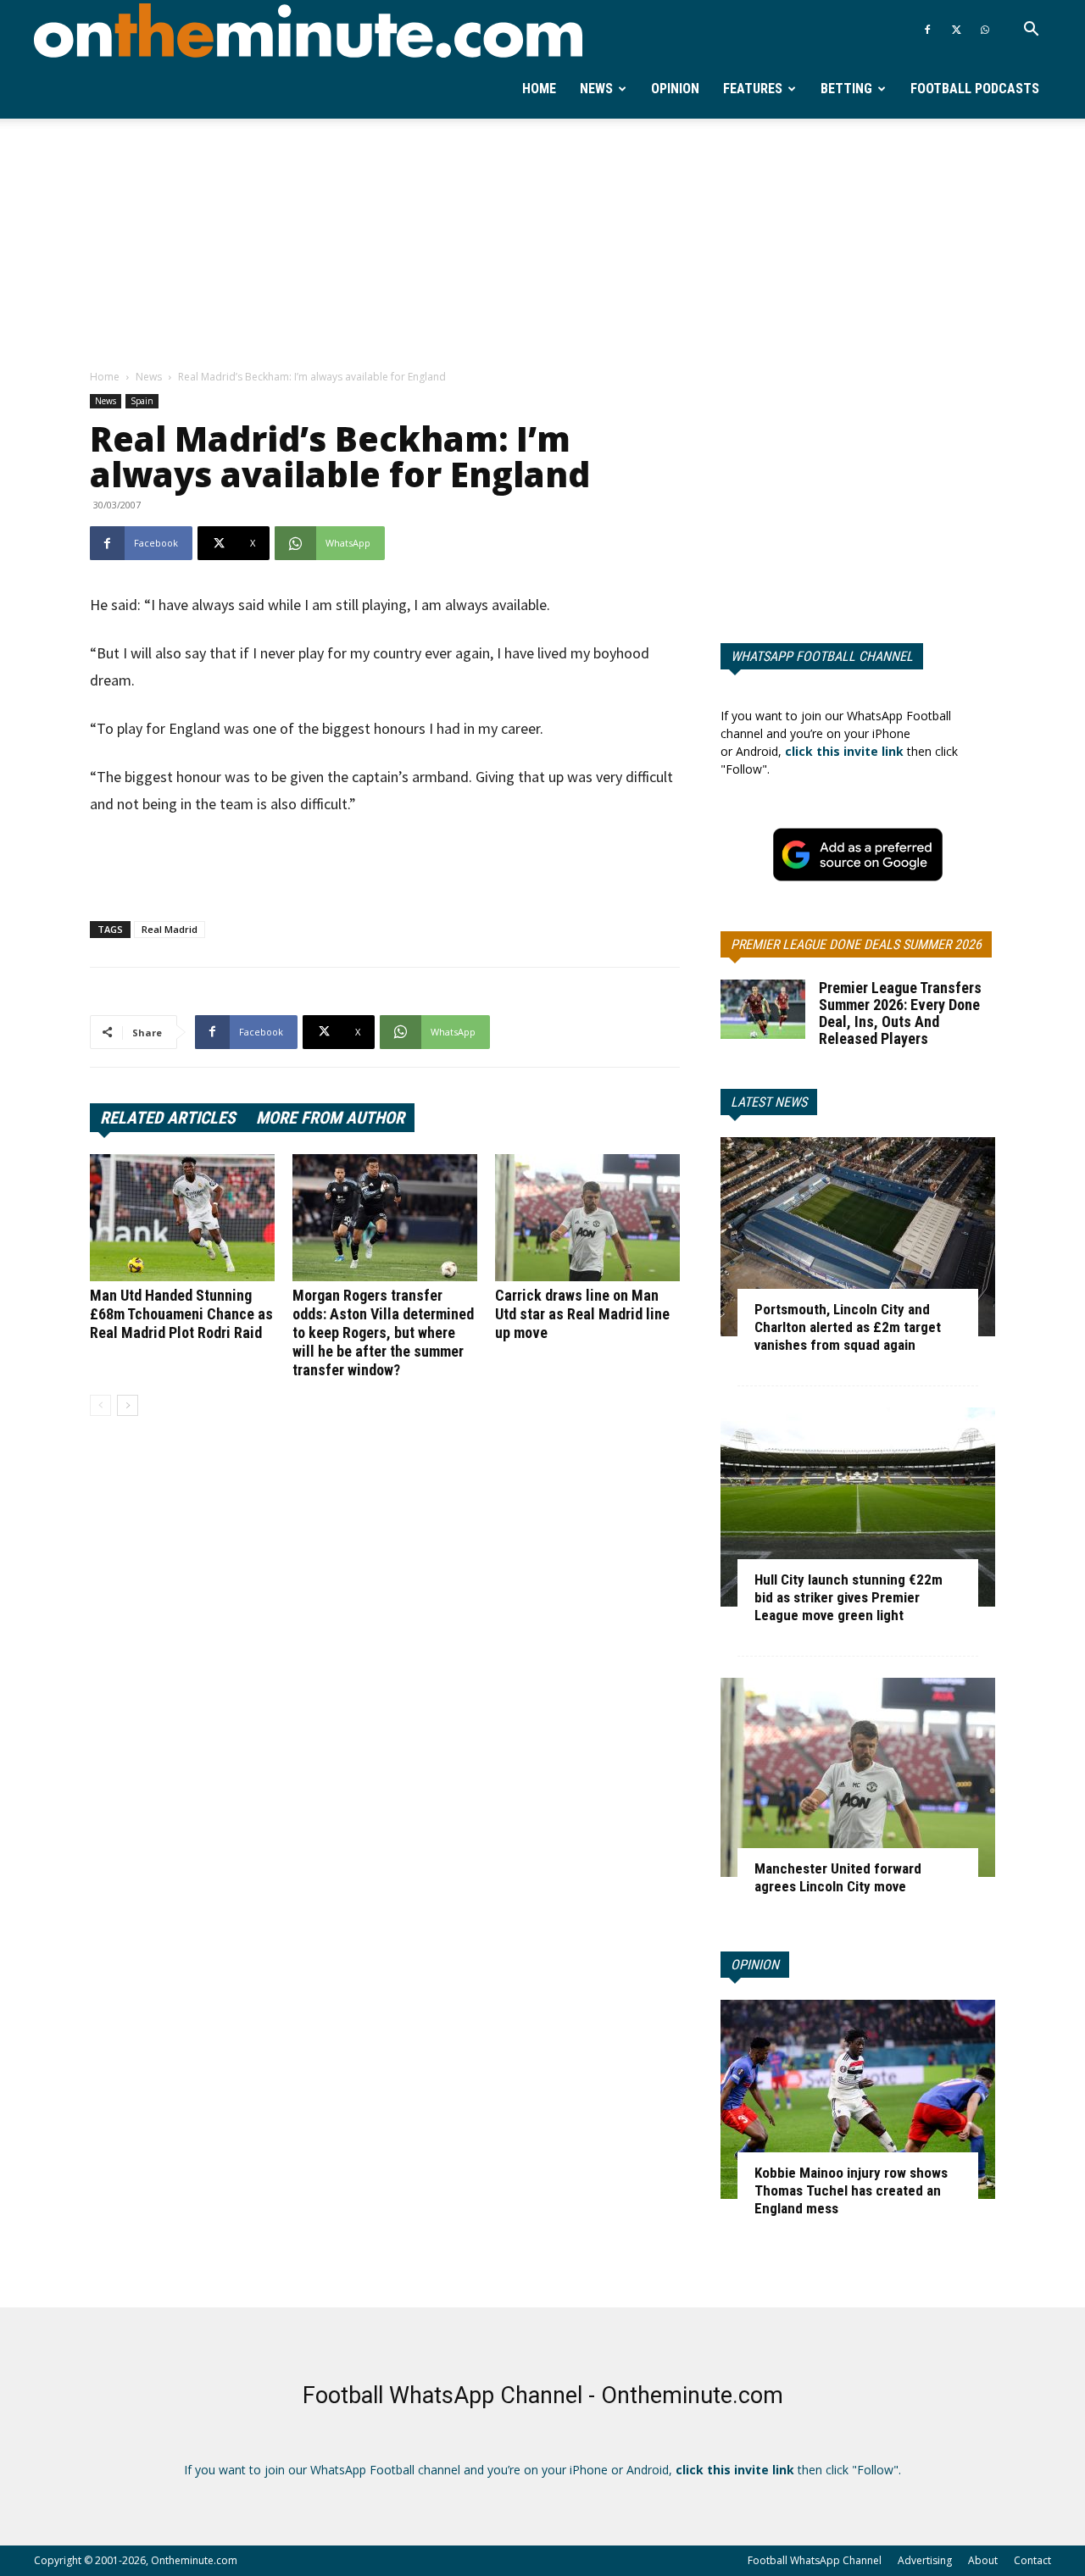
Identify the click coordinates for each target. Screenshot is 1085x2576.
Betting (846, 89)
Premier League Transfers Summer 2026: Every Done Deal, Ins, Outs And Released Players (900, 1013)
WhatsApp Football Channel (822, 656)
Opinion (675, 89)
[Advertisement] (542, 245)
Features (753, 89)
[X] (956, 30)
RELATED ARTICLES (168, 1118)
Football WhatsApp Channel (815, 2560)
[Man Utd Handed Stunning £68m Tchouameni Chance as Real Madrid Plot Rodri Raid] (182, 1218)
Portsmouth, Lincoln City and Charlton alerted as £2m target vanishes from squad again (848, 1327)
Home (539, 89)
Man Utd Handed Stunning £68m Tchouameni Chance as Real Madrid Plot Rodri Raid (181, 1314)
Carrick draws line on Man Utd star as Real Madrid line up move (582, 1314)
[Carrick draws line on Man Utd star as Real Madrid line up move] (587, 1218)
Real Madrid (170, 929)
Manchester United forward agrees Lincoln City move (838, 1877)
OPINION (755, 1965)
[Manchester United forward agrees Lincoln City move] (858, 1777)
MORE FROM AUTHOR (330, 1118)
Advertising (925, 2560)
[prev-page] (100, 1405)
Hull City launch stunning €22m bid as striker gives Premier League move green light (849, 1597)
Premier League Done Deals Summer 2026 (856, 944)
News (596, 89)
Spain (142, 401)
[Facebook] (927, 30)
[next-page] (128, 1405)
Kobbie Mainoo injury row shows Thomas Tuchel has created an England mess (851, 2190)
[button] (1031, 31)
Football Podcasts (975, 89)
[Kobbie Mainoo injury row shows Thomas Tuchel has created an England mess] (858, 2099)
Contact (1032, 2560)
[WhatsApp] (985, 30)
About (983, 2560)
